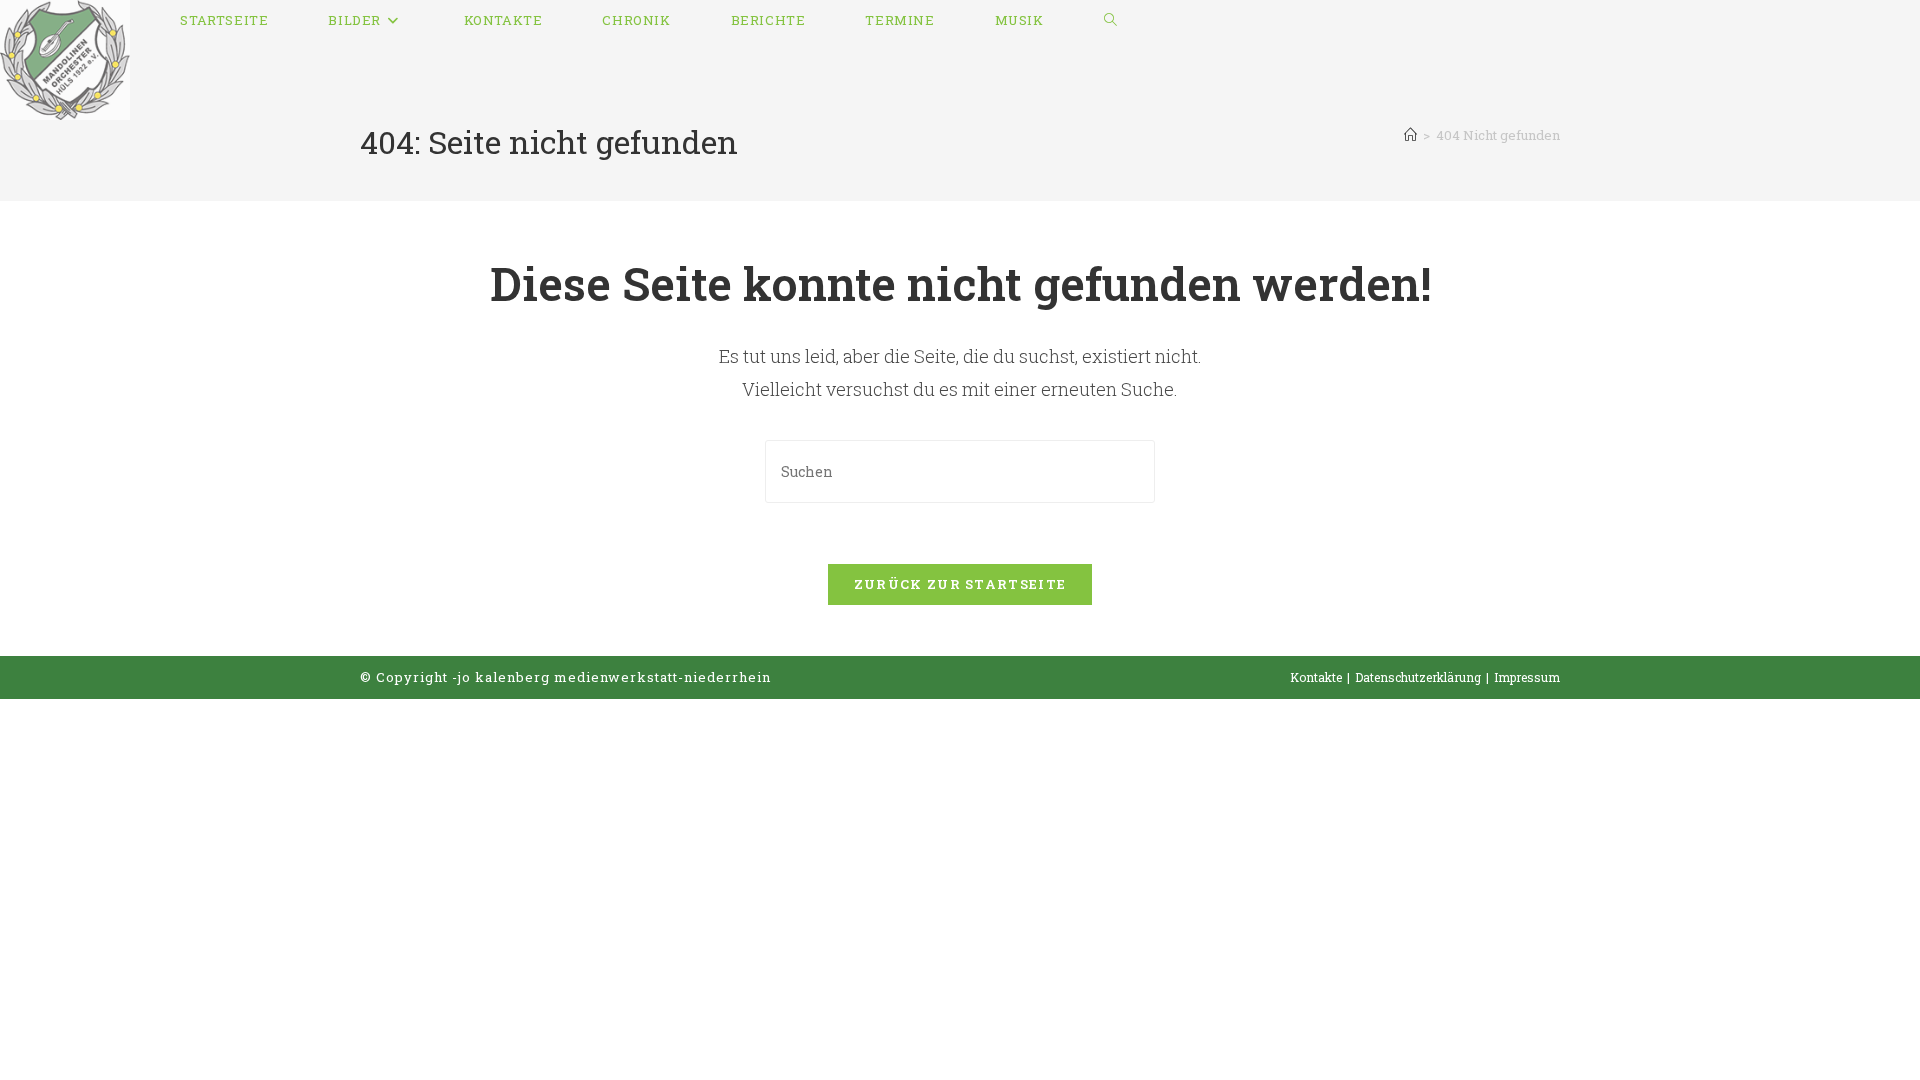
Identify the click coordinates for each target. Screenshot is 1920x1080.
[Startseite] (1410, 135)
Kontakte (1316, 677)
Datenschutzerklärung (1418, 677)
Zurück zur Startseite (960, 584)
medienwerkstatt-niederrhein (662, 677)
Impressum (1527, 677)
